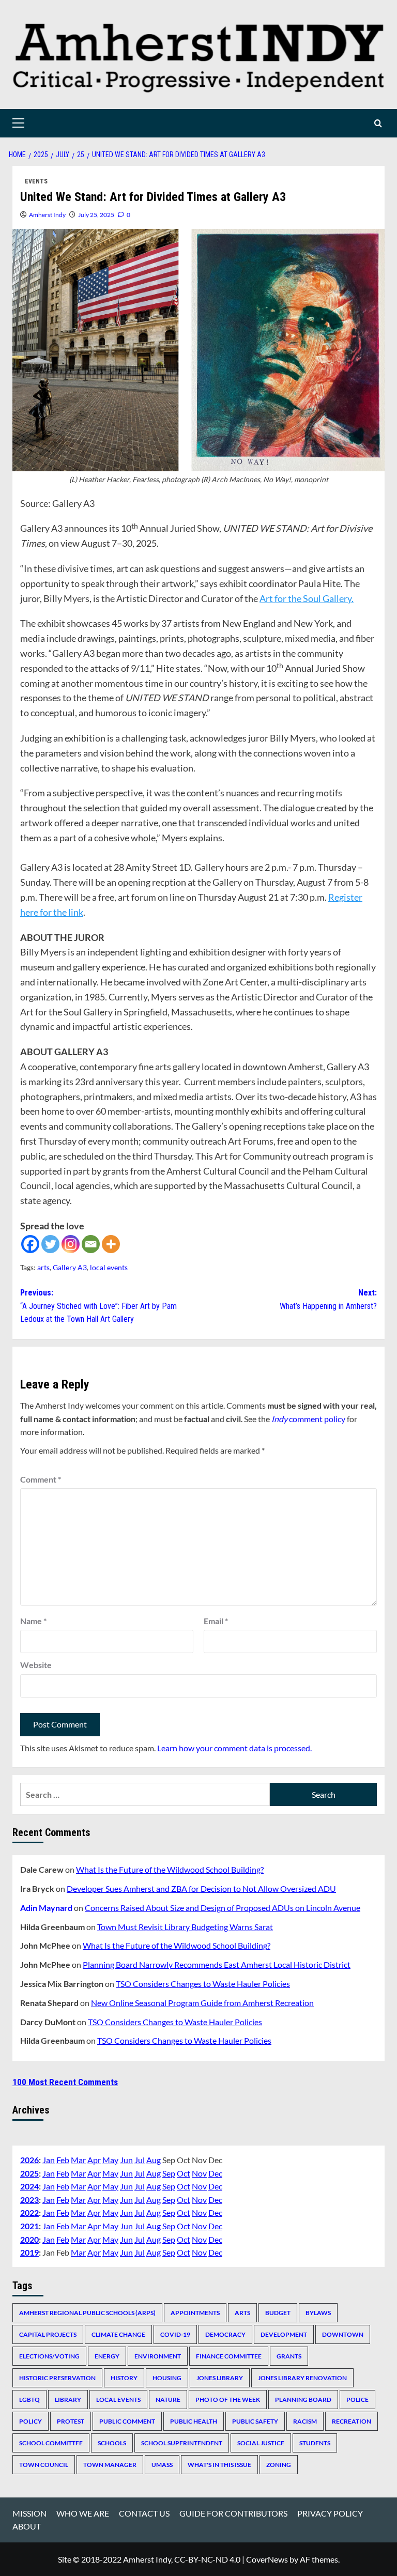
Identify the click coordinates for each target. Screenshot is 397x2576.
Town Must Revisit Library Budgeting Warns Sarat (185, 1927)
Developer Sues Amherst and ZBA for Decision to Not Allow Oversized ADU (201, 1888)
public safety (255, 2421)
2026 (29, 2160)
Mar (78, 2160)
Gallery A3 (70, 1267)
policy (30, 2421)
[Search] (378, 123)
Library (68, 2400)
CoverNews (267, 2559)
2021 (29, 2226)
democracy (225, 2334)
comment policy (308, 1419)
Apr (94, 2160)
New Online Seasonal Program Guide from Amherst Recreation (202, 2003)
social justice (261, 2443)
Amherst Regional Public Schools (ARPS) (87, 2313)
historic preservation (57, 2378)
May (110, 2160)
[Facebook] (30, 1244)
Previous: (98, 1306)
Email (216, 1621)
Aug (154, 2160)
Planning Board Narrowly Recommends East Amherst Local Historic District (217, 1964)
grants (289, 2356)
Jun (126, 2160)
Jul (140, 2160)
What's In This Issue (219, 2465)
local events (109, 1267)
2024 (29, 2186)
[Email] (91, 1244)
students (315, 2443)
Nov (199, 2173)
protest (71, 2421)
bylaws (318, 2313)
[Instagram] (71, 1244)
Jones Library (220, 2378)
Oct (184, 2173)
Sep (169, 2173)
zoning (279, 2465)
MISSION (29, 2513)
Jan (49, 2160)
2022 (29, 2212)
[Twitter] (50, 1244)
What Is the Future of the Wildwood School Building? (170, 1869)
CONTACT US (144, 2513)
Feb (63, 2160)
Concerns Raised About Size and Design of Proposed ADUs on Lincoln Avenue (223, 1908)
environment (158, 2356)
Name (33, 1621)
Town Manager (110, 2465)
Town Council (44, 2465)
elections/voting (49, 2356)
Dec (215, 2173)
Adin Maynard (46, 1908)
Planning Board (303, 2400)
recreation (352, 2421)
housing (167, 2378)
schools (112, 2443)
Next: (328, 1299)
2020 (29, 2239)
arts (43, 1267)
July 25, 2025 (96, 215)
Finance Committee (229, 2356)
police (357, 2400)
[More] (111, 1244)
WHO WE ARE (83, 2513)
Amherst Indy (47, 215)
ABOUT (27, 2526)
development (284, 2334)
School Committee (51, 2443)
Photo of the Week (228, 2400)
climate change (118, 2334)
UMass (162, 2465)
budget (278, 2313)
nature (168, 2400)
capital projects (48, 2334)
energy (107, 2356)
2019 (29, 2252)
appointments (195, 2313)
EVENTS (36, 181)
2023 (29, 2200)
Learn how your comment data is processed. (234, 1748)
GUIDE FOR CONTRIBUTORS (233, 2513)
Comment (41, 1479)
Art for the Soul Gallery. (307, 598)
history (124, 2378)
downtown (343, 2334)
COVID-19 (175, 2334)
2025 (29, 2173)
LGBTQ (29, 2400)
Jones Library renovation (302, 2378)
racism (305, 2421)
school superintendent (182, 2443)
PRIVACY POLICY (330, 2513)
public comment (127, 2421)
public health (194, 2421)
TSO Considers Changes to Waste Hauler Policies (203, 1984)
